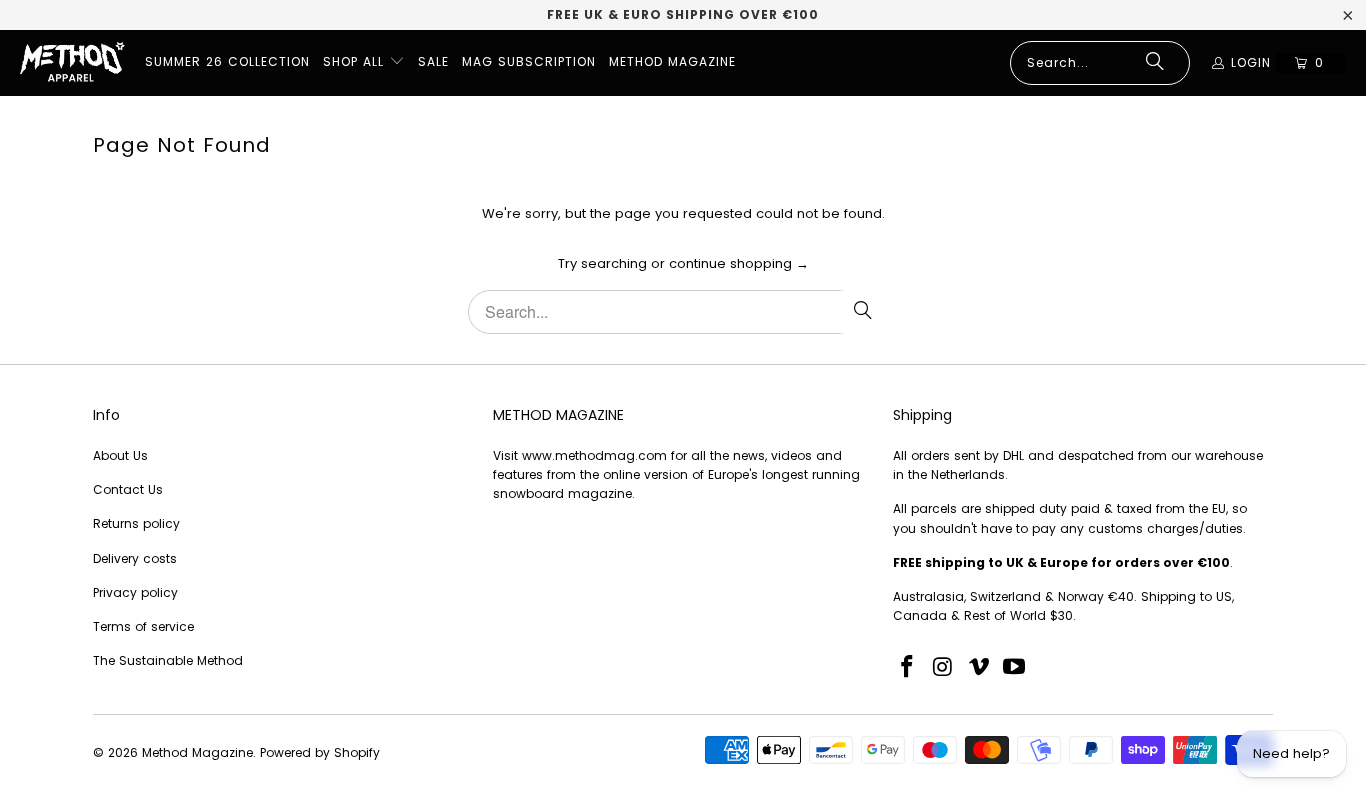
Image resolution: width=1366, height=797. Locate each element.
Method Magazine (197, 752)
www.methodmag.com (594, 455)
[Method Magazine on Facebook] (908, 668)
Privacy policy (135, 592)
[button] (364, 63)
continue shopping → (739, 263)
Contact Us (128, 489)
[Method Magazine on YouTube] (1015, 668)
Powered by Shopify (320, 752)
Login (1251, 62)
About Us (120, 455)
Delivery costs (135, 558)
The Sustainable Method (168, 660)
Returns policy (136, 523)
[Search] (1155, 63)
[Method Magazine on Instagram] (944, 668)
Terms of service (143, 626)
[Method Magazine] (72, 63)
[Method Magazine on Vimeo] (979, 668)
